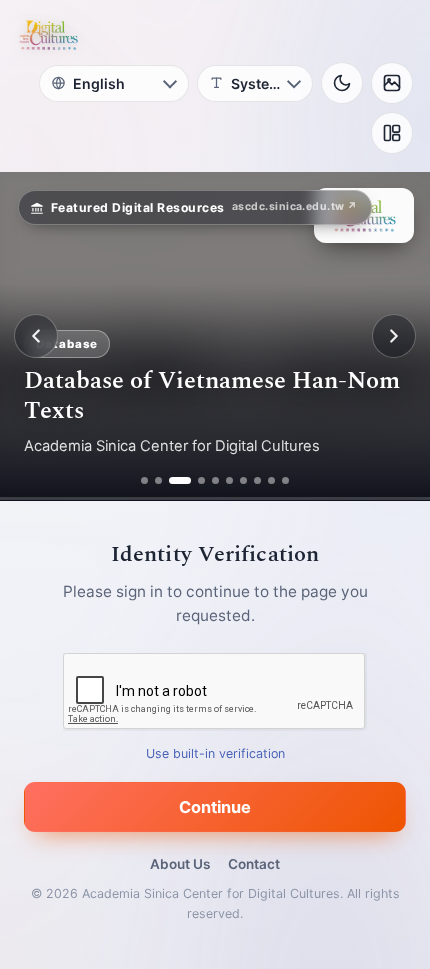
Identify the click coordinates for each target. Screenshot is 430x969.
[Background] (392, 83)
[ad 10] (285, 480)
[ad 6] (229, 480)
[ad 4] (194, 480)
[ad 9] (271, 480)
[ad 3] (172, 480)
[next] (394, 336)
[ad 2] (158, 480)
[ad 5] (215, 480)
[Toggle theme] (342, 83)
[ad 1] (144, 480)
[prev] (36, 336)
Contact (254, 864)
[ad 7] (243, 480)
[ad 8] (257, 480)
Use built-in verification (215, 753)
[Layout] (392, 133)
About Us (180, 864)
